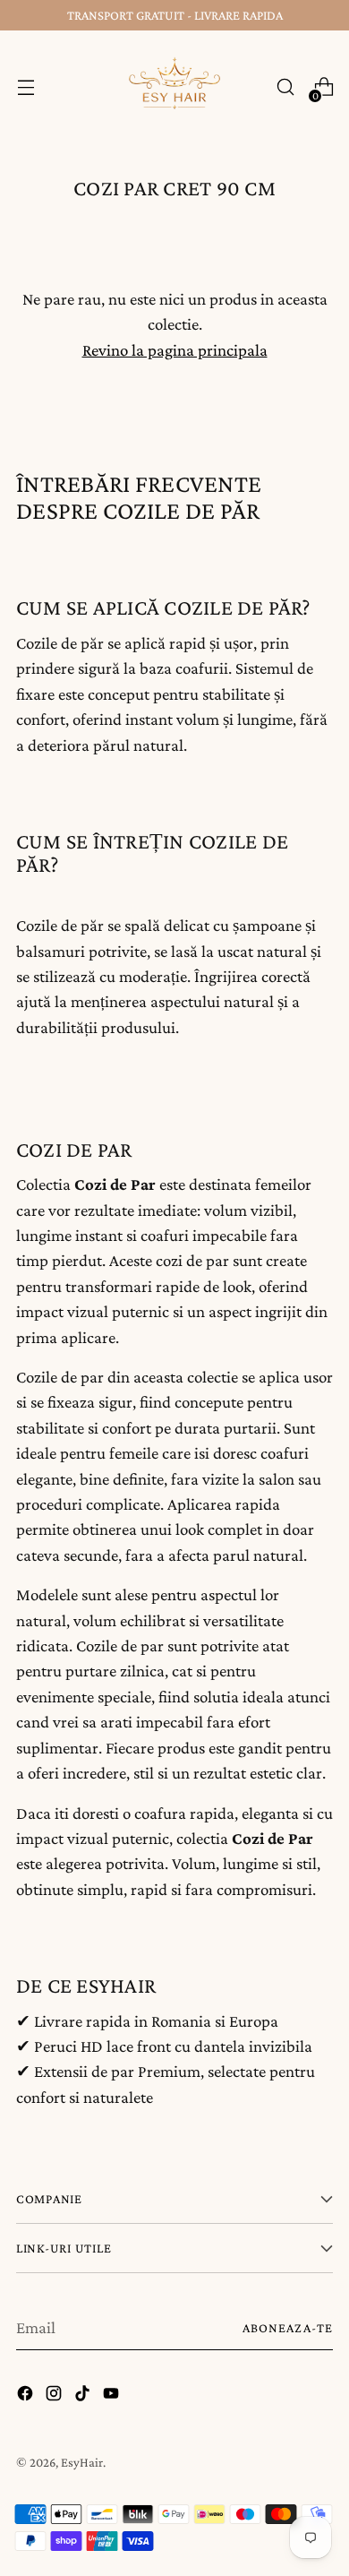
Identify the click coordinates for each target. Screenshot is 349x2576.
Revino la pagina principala (175, 350)
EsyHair (82, 2462)
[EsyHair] (174, 87)
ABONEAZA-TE (288, 2328)
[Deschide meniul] (26, 87)
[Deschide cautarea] (285, 87)
